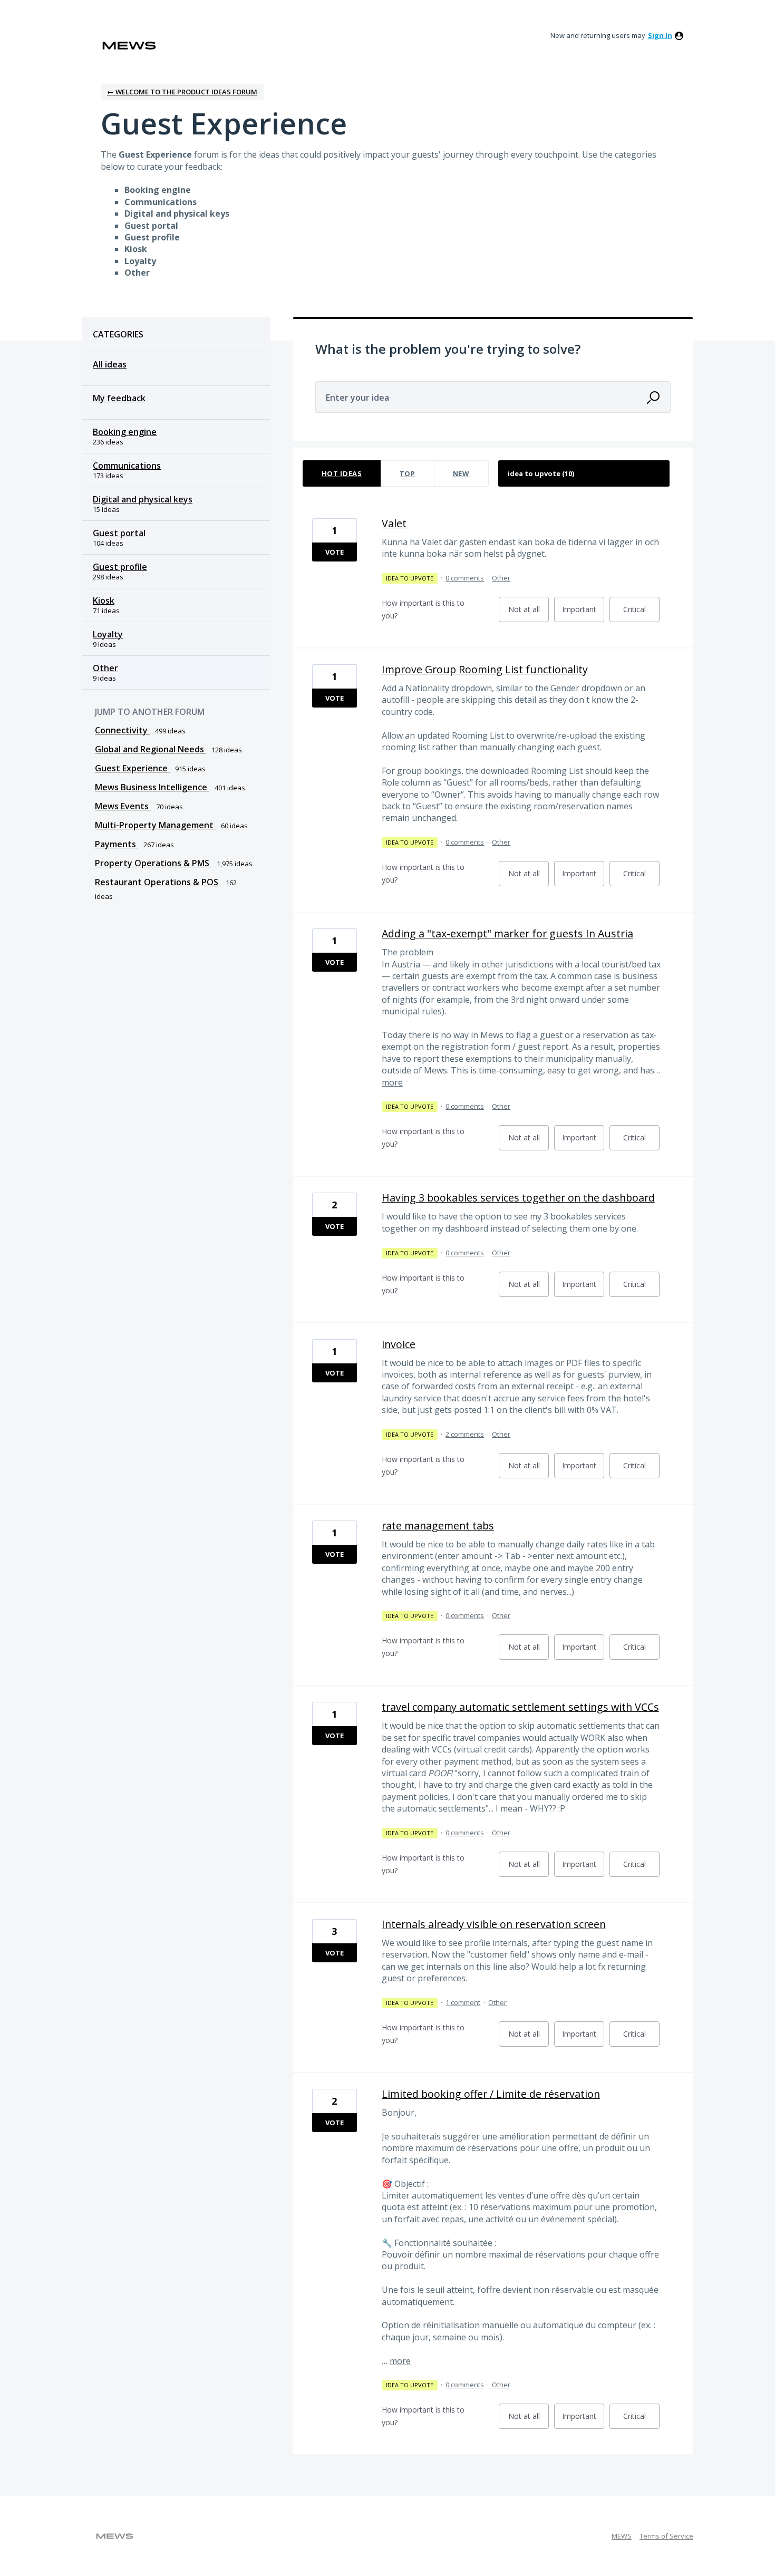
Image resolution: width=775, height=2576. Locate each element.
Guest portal (119, 533)
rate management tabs (438, 1526)
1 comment (463, 2002)
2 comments (465, 1434)
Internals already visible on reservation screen (494, 1924)
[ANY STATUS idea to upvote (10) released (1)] (584, 473)
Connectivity (122, 730)
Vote (335, 552)
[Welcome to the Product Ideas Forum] (129, 46)
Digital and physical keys (143, 499)
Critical (641, 613)
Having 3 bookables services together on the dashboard (518, 1198)
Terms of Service (666, 2536)
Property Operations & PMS (153, 863)
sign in (660, 35)
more (392, 1082)
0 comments (465, 578)
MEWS (622, 2536)
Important (583, 613)
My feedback (119, 398)
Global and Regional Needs (151, 749)
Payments (117, 844)
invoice (399, 1344)
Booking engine (125, 432)
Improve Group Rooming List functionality (485, 669)
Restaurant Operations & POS (158, 882)
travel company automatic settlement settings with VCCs (520, 1707)
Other (105, 668)
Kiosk (104, 601)
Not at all (529, 613)
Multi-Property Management (155, 825)
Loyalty (108, 634)
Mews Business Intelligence (152, 787)
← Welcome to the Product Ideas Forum (182, 92)
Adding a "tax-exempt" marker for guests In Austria (507, 933)
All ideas (110, 364)
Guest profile (120, 567)
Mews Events (123, 806)
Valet (394, 523)
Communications (127, 466)
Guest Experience (132, 768)
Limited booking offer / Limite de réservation (491, 2094)
